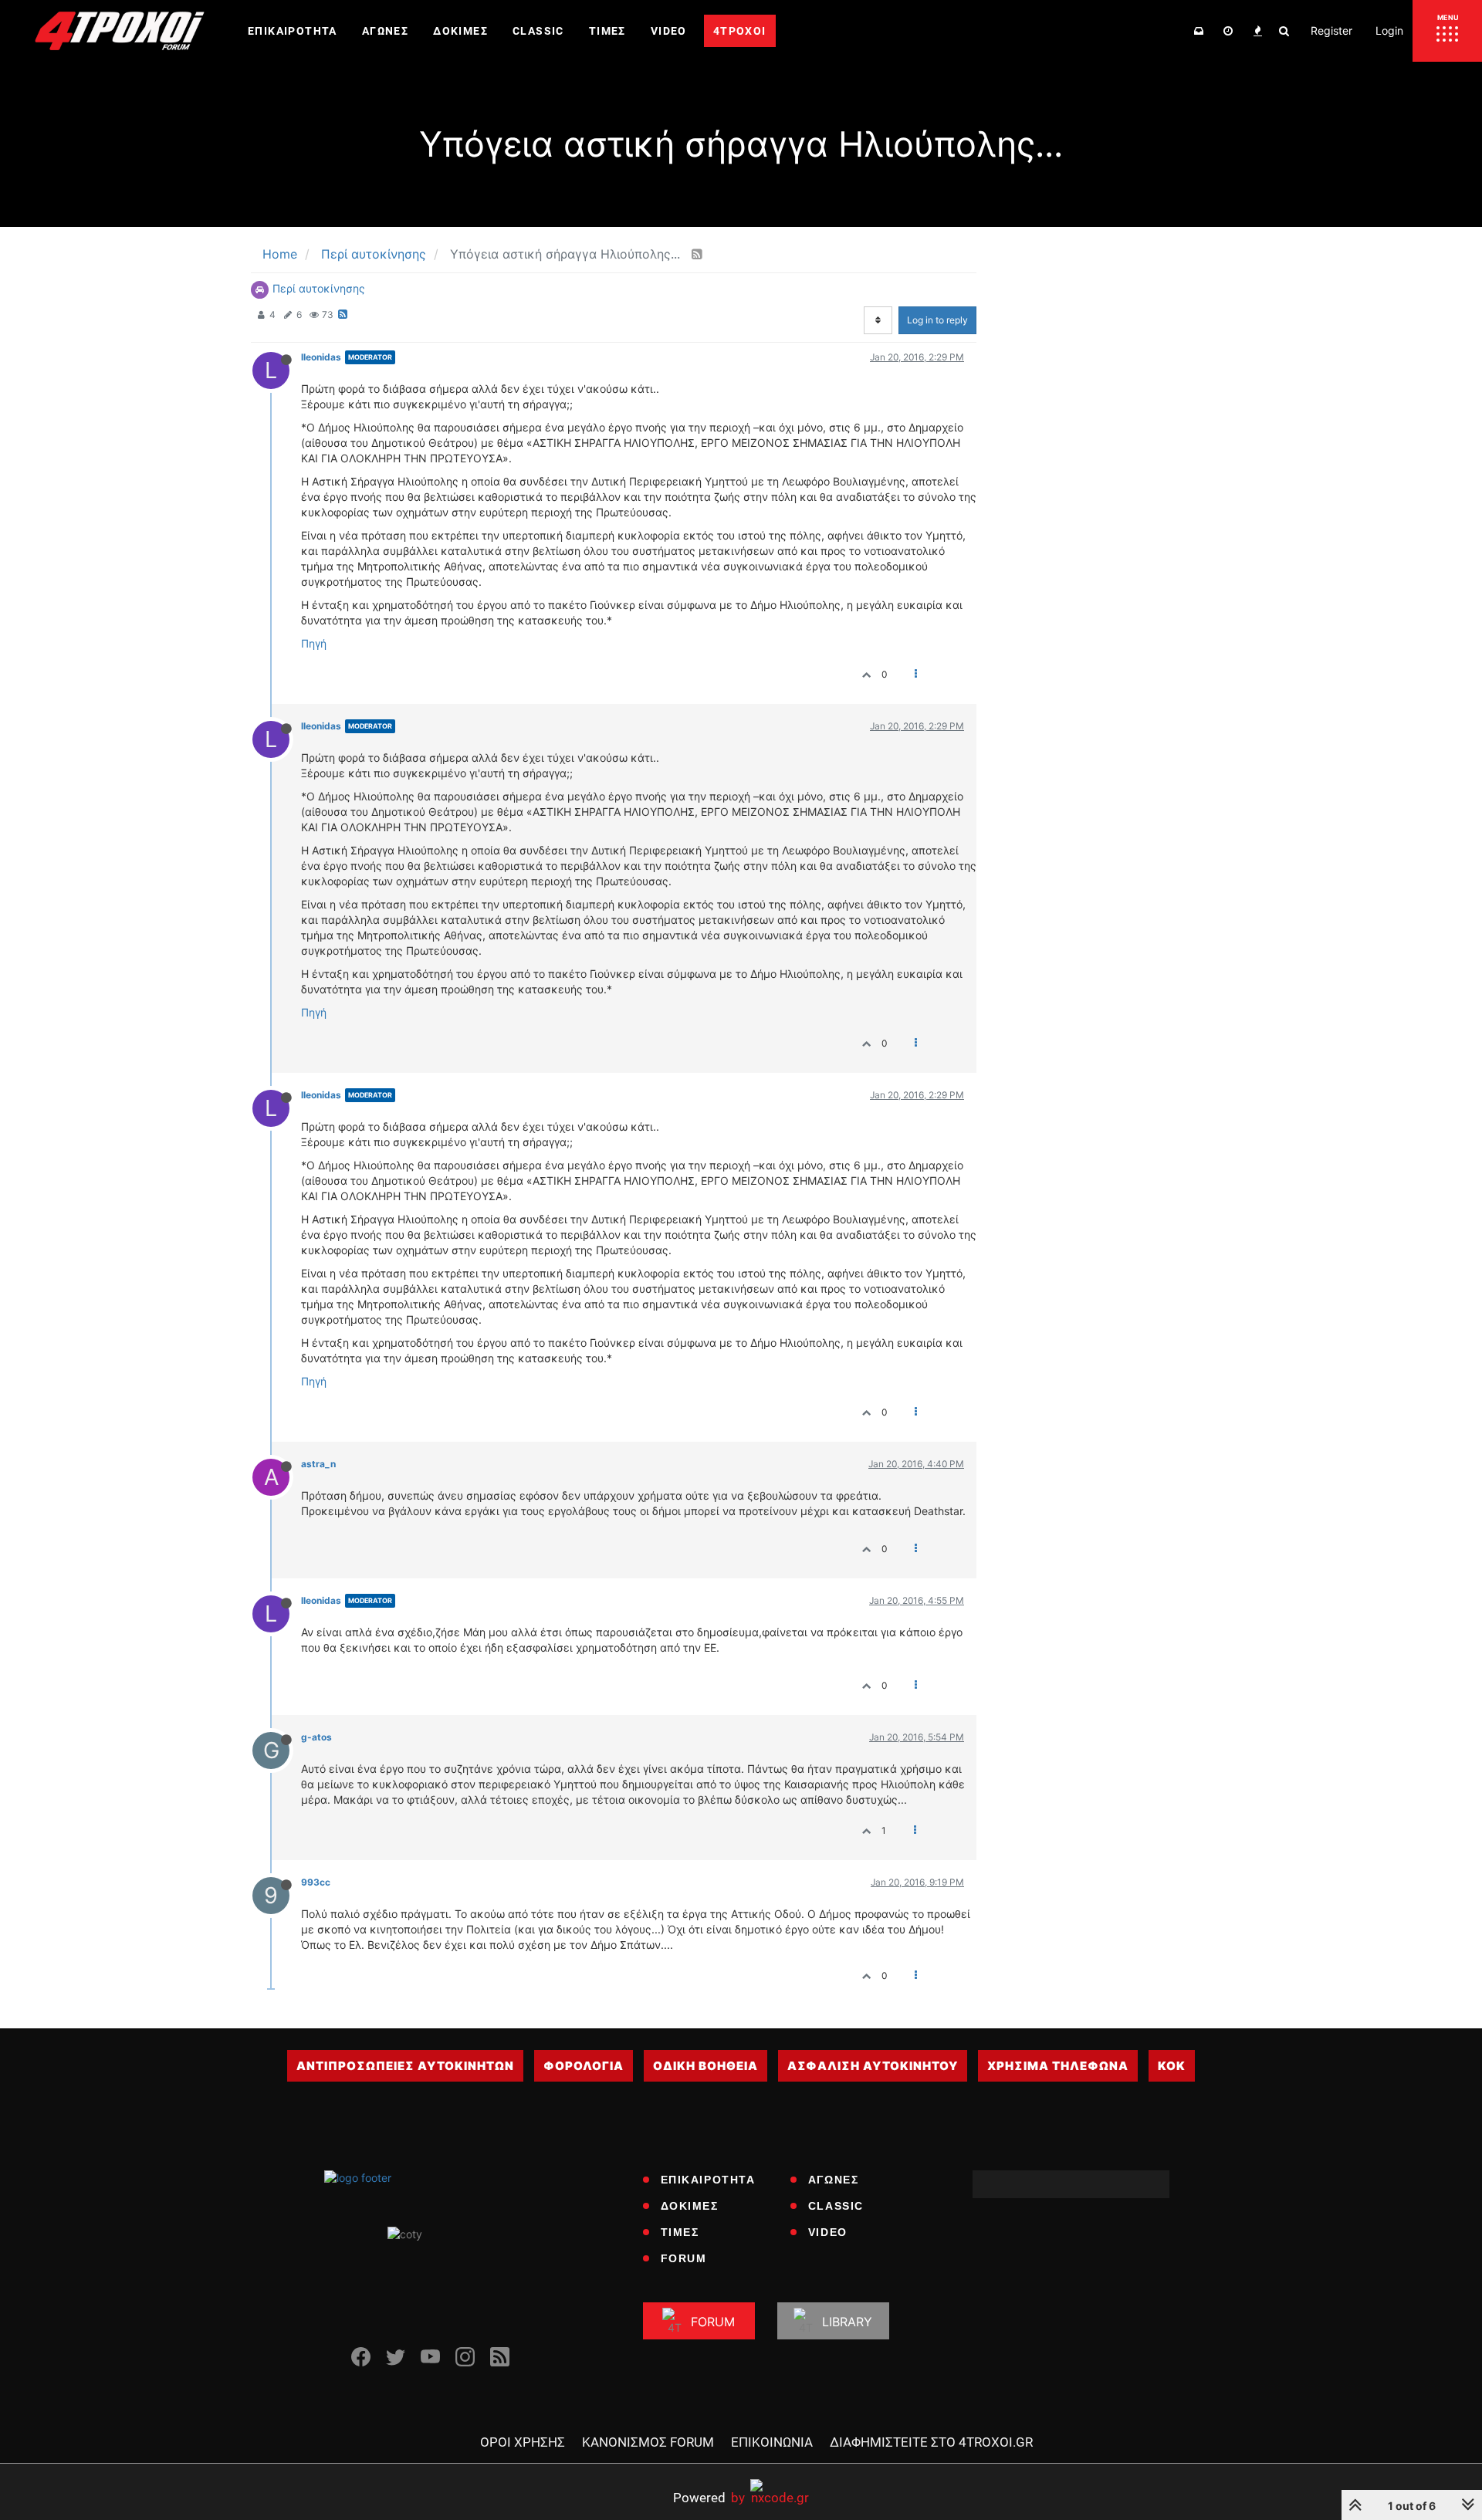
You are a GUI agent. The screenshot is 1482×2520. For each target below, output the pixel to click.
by (709, 2497)
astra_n (318, 1464)
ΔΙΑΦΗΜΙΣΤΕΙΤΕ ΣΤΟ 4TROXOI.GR (931, 2442)
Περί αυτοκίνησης (319, 288)
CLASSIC (836, 2206)
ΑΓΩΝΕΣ (834, 2180)
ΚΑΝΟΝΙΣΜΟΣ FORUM (648, 2442)
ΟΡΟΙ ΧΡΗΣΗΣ (523, 2442)
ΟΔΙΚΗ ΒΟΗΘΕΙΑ (705, 2066)
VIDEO (828, 2232)
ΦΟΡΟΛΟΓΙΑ (584, 2066)
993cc (316, 1882)
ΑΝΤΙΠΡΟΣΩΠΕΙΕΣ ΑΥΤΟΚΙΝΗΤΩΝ (405, 2066)
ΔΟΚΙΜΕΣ (690, 2206)
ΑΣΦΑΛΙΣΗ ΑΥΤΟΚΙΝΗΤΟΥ (873, 2066)
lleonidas (321, 357)
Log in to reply (937, 320)
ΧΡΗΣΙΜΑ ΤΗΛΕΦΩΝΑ (1058, 2066)
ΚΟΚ (1172, 2066)
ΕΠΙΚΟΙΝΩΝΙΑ (772, 2442)
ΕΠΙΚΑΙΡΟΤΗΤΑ (708, 2180)
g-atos (316, 1737)
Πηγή (314, 643)
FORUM (684, 2258)
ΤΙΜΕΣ (680, 2232)
